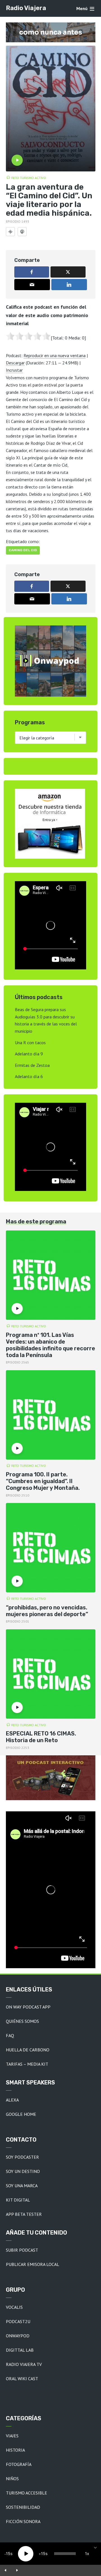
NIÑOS (12, 2479)
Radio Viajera (26, 8)
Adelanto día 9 (29, 1054)
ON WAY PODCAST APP (28, 2007)
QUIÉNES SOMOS (22, 2021)
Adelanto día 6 (29, 1076)
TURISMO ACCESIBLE (27, 2493)
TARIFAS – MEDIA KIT (27, 2064)
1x (87, 2553)
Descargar (15, 363)
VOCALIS (14, 2307)
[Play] (26, 2554)
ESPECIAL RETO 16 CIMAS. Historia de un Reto (41, 1737)
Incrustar (14, 370)
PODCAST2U (18, 2321)
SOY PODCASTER (22, 2157)
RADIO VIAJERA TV (24, 2364)
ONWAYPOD (18, 2336)
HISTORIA (15, 2450)
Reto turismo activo (29, 178)
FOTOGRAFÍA (19, 2464)
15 (8, 2553)
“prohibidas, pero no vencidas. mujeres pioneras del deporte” (47, 1611)
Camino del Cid (23, 550)
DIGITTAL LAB (20, 2350)
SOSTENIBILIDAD (23, 2507)
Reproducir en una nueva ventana (55, 355)
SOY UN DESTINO (23, 2171)
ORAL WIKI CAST (22, 2379)
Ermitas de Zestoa (32, 1065)
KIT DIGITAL (18, 2200)
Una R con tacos (30, 1042)
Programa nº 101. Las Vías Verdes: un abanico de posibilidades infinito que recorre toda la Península (50, 1345)
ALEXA (12, 2100)
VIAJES (12, 2436)
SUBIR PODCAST (22, 2250)
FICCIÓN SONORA (23, 2521)
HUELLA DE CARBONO (28, 2050)
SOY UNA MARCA (22, 2186)
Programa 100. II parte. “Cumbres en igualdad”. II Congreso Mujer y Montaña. (43, 1481)
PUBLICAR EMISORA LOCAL (33, 2264)
